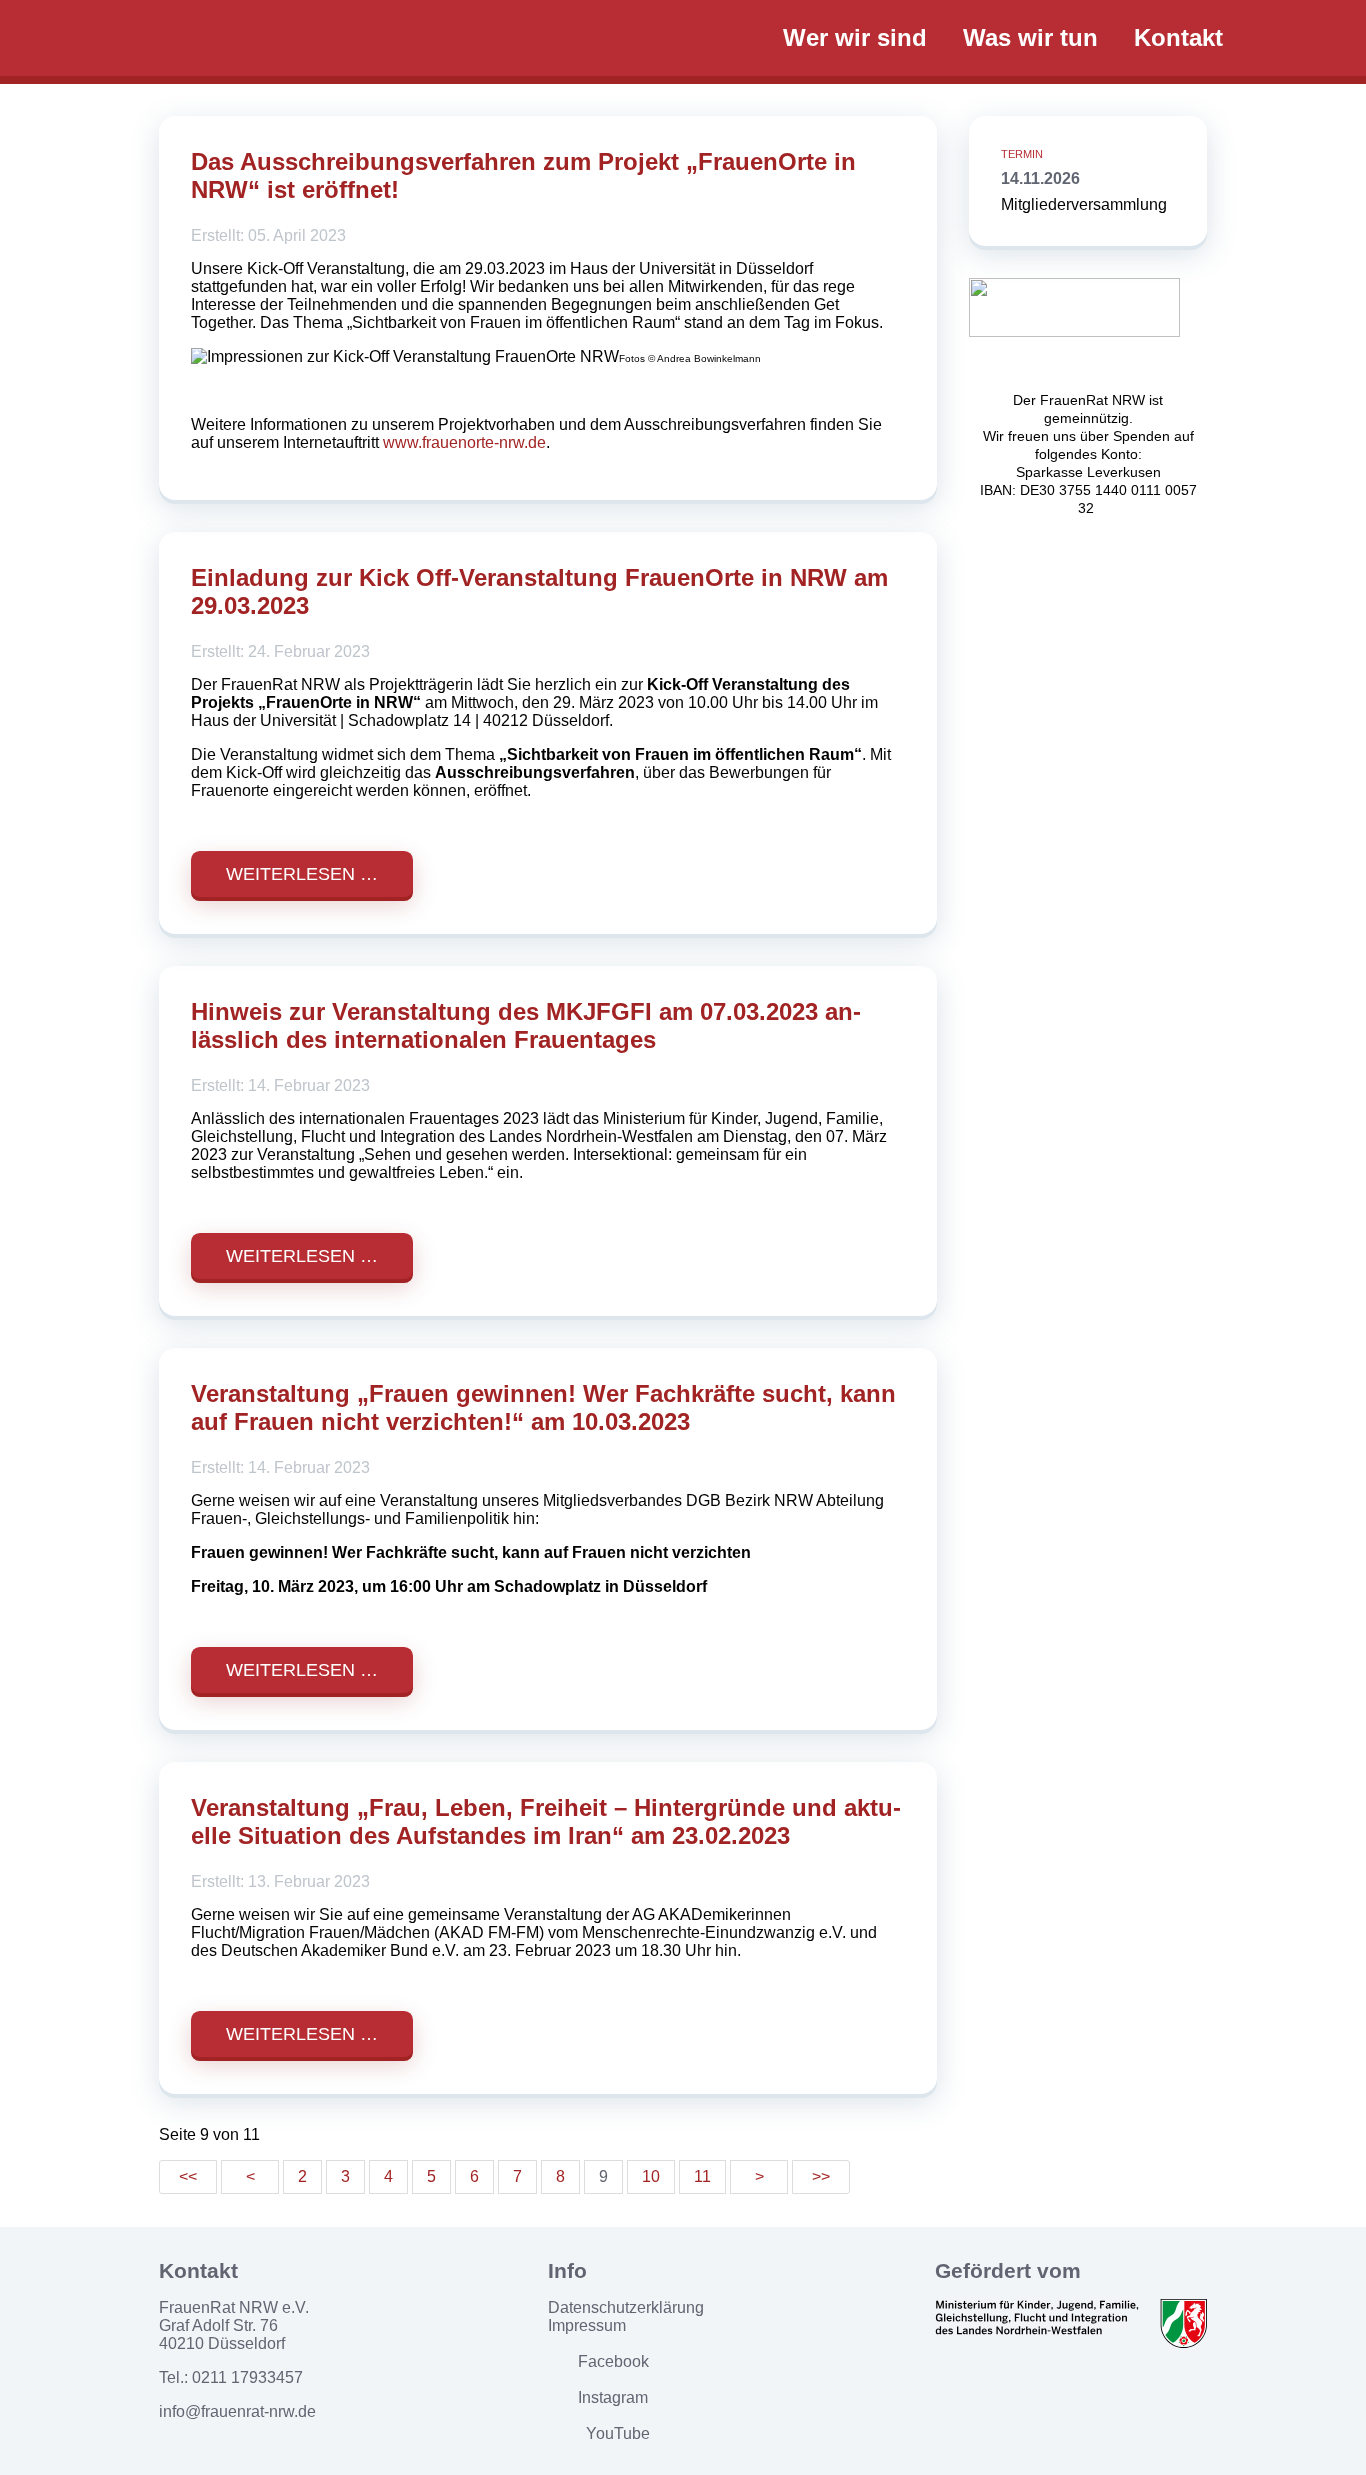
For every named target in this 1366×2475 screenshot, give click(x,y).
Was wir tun (1030, 37)
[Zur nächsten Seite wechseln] (759, 2177)
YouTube (618, 2433)
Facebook (613, 2361)
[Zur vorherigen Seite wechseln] (250, 2177)
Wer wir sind (855, 37)
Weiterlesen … (302, 874)
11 (702, 2176)
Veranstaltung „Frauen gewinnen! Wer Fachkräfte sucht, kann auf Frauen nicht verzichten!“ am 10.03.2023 (543, 1407)
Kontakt (1178, 37)
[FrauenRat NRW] (453, 36)
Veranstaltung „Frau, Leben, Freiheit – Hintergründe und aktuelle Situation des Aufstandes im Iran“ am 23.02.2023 (546, 1821)
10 (651, 2176)
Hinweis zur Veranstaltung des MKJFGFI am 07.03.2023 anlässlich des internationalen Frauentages (526, 1025)
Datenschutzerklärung (626, 2307)
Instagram (613, 2397)
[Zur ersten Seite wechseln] (188, 2177)
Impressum (587, 2325)
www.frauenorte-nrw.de (464, 442)
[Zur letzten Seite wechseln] (821, 2177)
